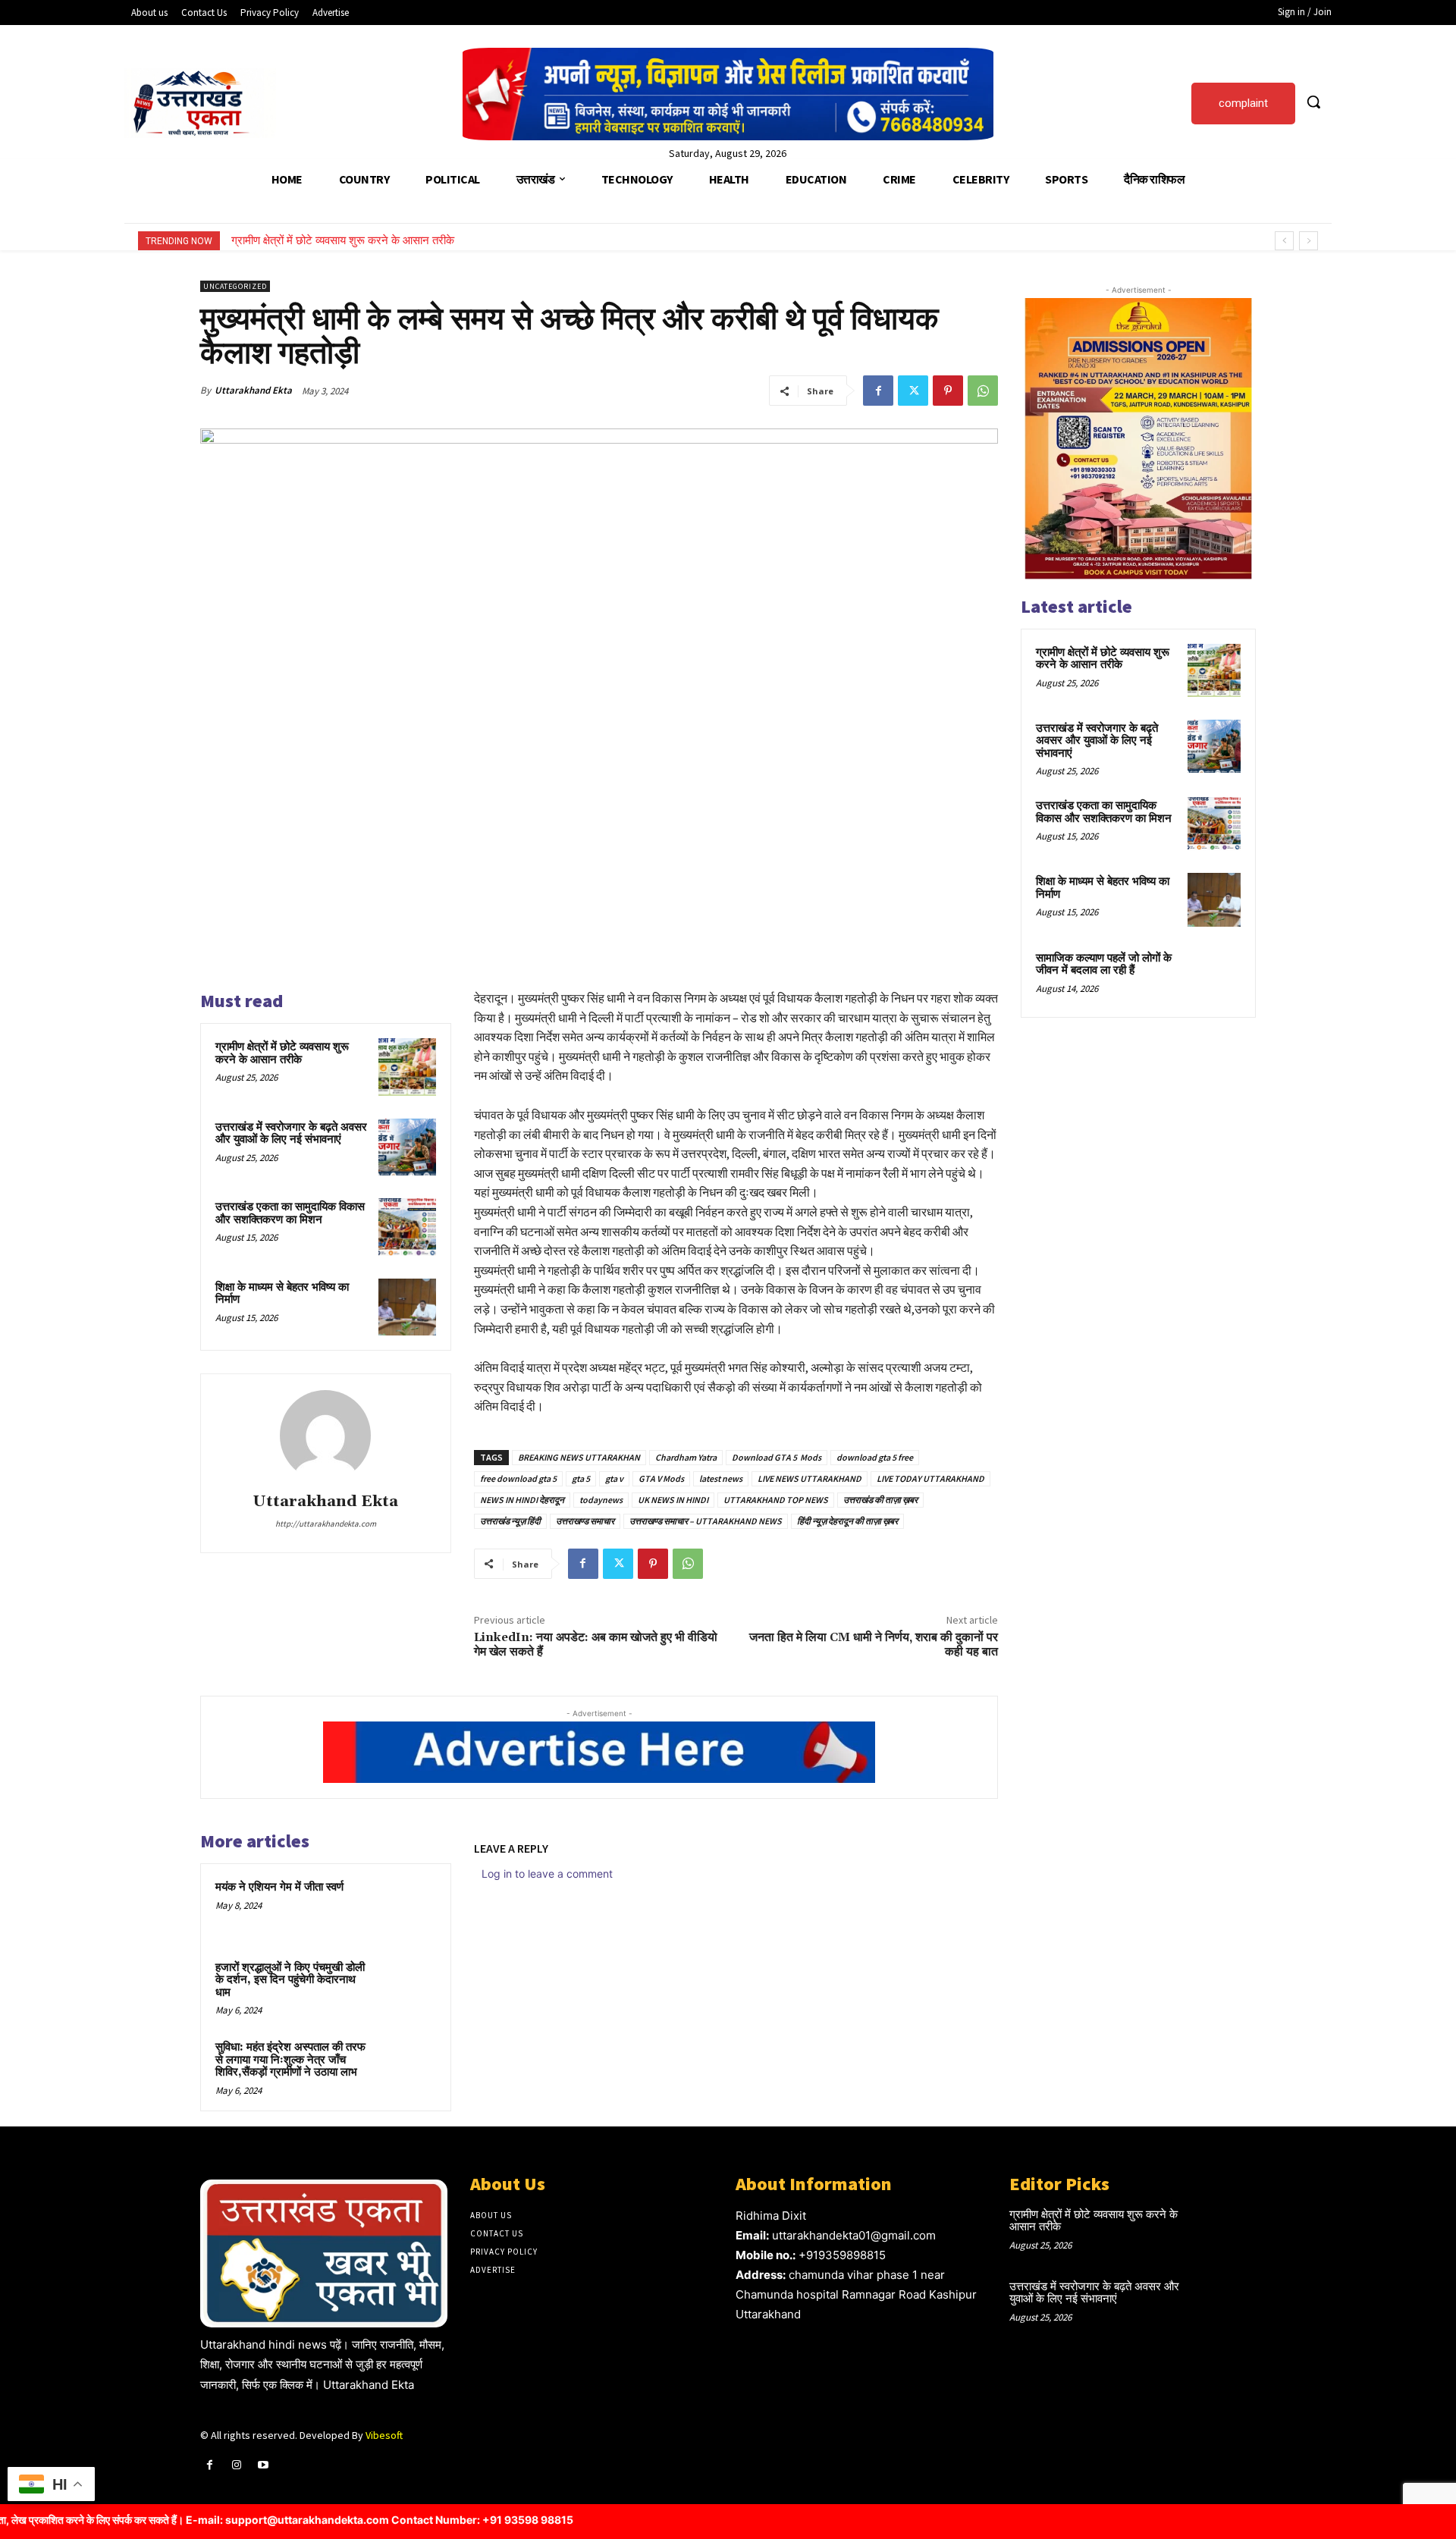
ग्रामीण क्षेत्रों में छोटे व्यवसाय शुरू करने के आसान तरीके (282, 1053)
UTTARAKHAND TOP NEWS (776, 1500)
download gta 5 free (875, 1457)
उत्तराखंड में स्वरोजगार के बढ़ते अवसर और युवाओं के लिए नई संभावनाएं (372, 240)
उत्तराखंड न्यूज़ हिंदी (510, 1521)
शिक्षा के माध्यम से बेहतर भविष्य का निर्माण (282, 1294)
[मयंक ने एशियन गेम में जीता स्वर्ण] (407, 1907)
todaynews (601, 1500)
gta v (614, 1478)
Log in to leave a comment (547, 1874)
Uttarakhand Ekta (253, 390)
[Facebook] (878, 391)
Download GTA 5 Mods (777, 1457)
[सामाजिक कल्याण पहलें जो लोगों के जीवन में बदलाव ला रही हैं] (1214, 976)
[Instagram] (236, 2465)
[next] (1309, 241)
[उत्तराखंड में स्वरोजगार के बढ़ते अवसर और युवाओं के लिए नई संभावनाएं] (407, 1147)
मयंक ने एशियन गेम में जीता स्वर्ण (279, 1887)
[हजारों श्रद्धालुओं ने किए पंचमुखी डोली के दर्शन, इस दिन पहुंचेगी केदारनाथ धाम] (407, 1988)
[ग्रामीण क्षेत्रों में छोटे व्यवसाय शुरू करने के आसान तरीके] (407, 1067)
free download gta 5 (518, 1478)
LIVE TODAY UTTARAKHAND (930, 1478)
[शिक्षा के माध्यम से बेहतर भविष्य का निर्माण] (407, 1307)
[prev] (1284, 241)
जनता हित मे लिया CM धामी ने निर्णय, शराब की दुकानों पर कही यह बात (874, 1645)
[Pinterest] (948, 391)
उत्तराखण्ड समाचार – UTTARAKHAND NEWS (706, 1521)
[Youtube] (263, 2465)
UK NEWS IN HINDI (673, 1500)
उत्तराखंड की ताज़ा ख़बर (880, 1500)
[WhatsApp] (983, 391)
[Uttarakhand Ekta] (325, 1436)
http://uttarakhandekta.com (326, 1524)
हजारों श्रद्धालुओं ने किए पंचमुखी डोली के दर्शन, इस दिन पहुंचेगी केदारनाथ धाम (290, 1980)
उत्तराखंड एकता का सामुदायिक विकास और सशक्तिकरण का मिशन (290, 1213)
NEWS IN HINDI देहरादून (522, 1500)
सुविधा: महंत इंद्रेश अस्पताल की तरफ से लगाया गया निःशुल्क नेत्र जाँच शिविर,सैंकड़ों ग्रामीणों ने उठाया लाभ (290, 2060)
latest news (721, 1478)
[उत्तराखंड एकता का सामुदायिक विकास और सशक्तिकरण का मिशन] (407, 1227)
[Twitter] (913, 391)
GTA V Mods (661, 1478)
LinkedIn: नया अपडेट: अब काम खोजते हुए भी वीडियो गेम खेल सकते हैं (596, 1645)
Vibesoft (384, 2435)
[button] (1313, 102)
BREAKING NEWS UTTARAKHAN (579, 1457)
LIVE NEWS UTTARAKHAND (810, 1478)
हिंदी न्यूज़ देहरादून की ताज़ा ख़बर (847, 1521)
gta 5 (581, 1478)
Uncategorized (235, 286)
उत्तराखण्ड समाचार (585, 1521)
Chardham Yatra (686, 1457)
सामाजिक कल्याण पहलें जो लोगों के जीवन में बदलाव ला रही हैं (1104, 965)
